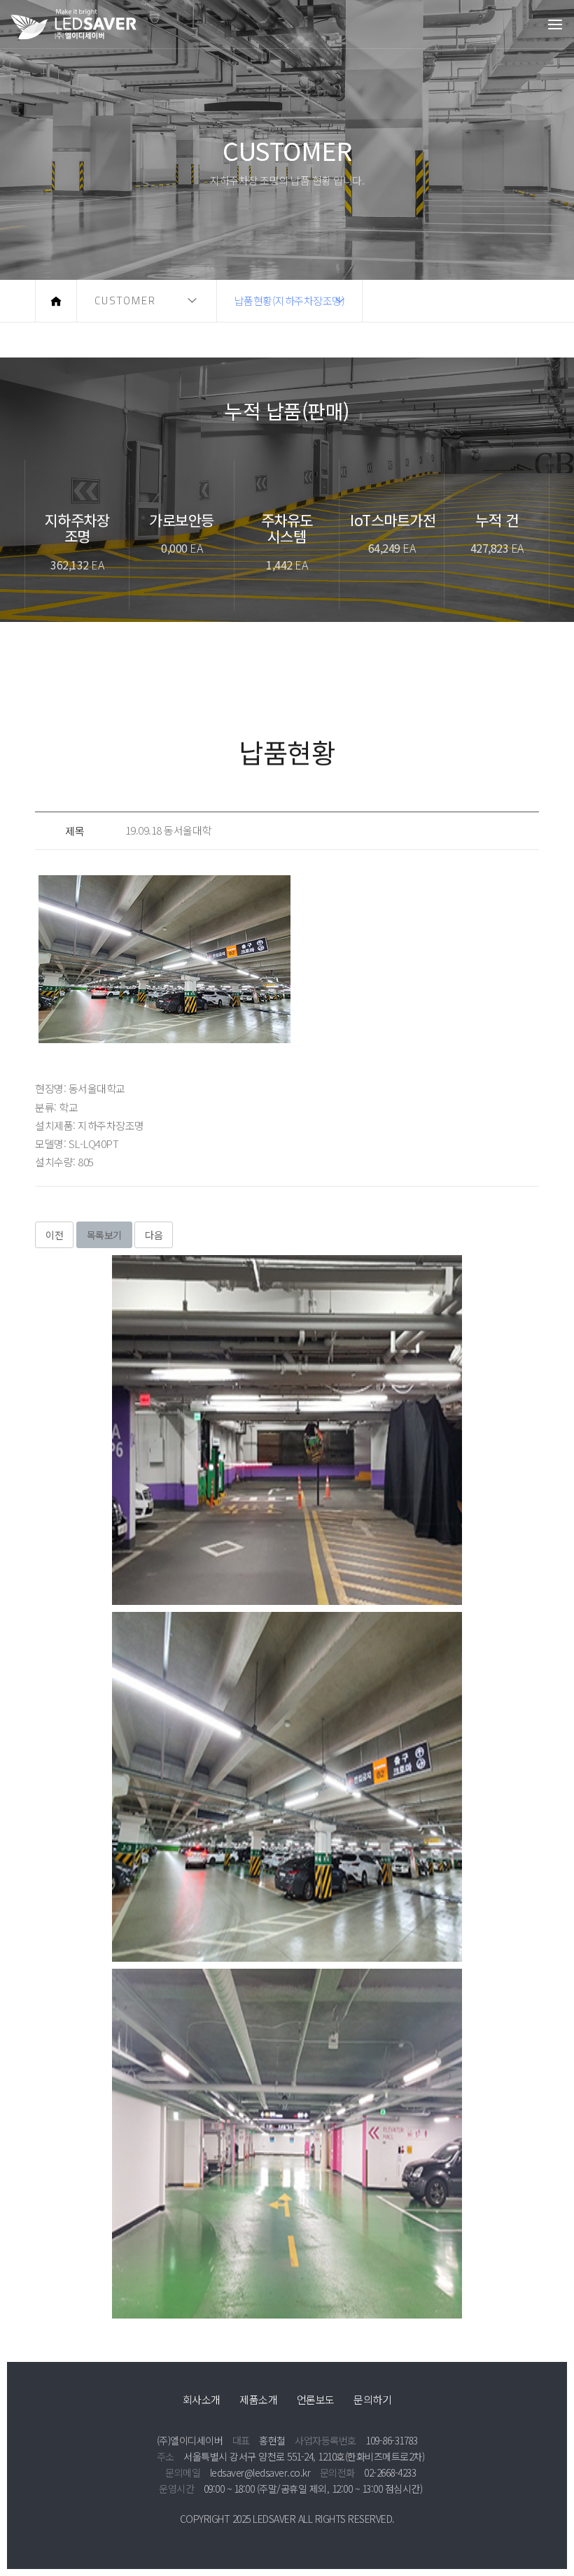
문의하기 (372, 2399)
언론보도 (316, 2399)
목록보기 (104, 1235)
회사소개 (202, 2399)
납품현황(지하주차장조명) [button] (290, 300)
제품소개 (258, 2399)
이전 (54, 1235)
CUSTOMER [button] (125, 300)
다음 (154, 1235)
